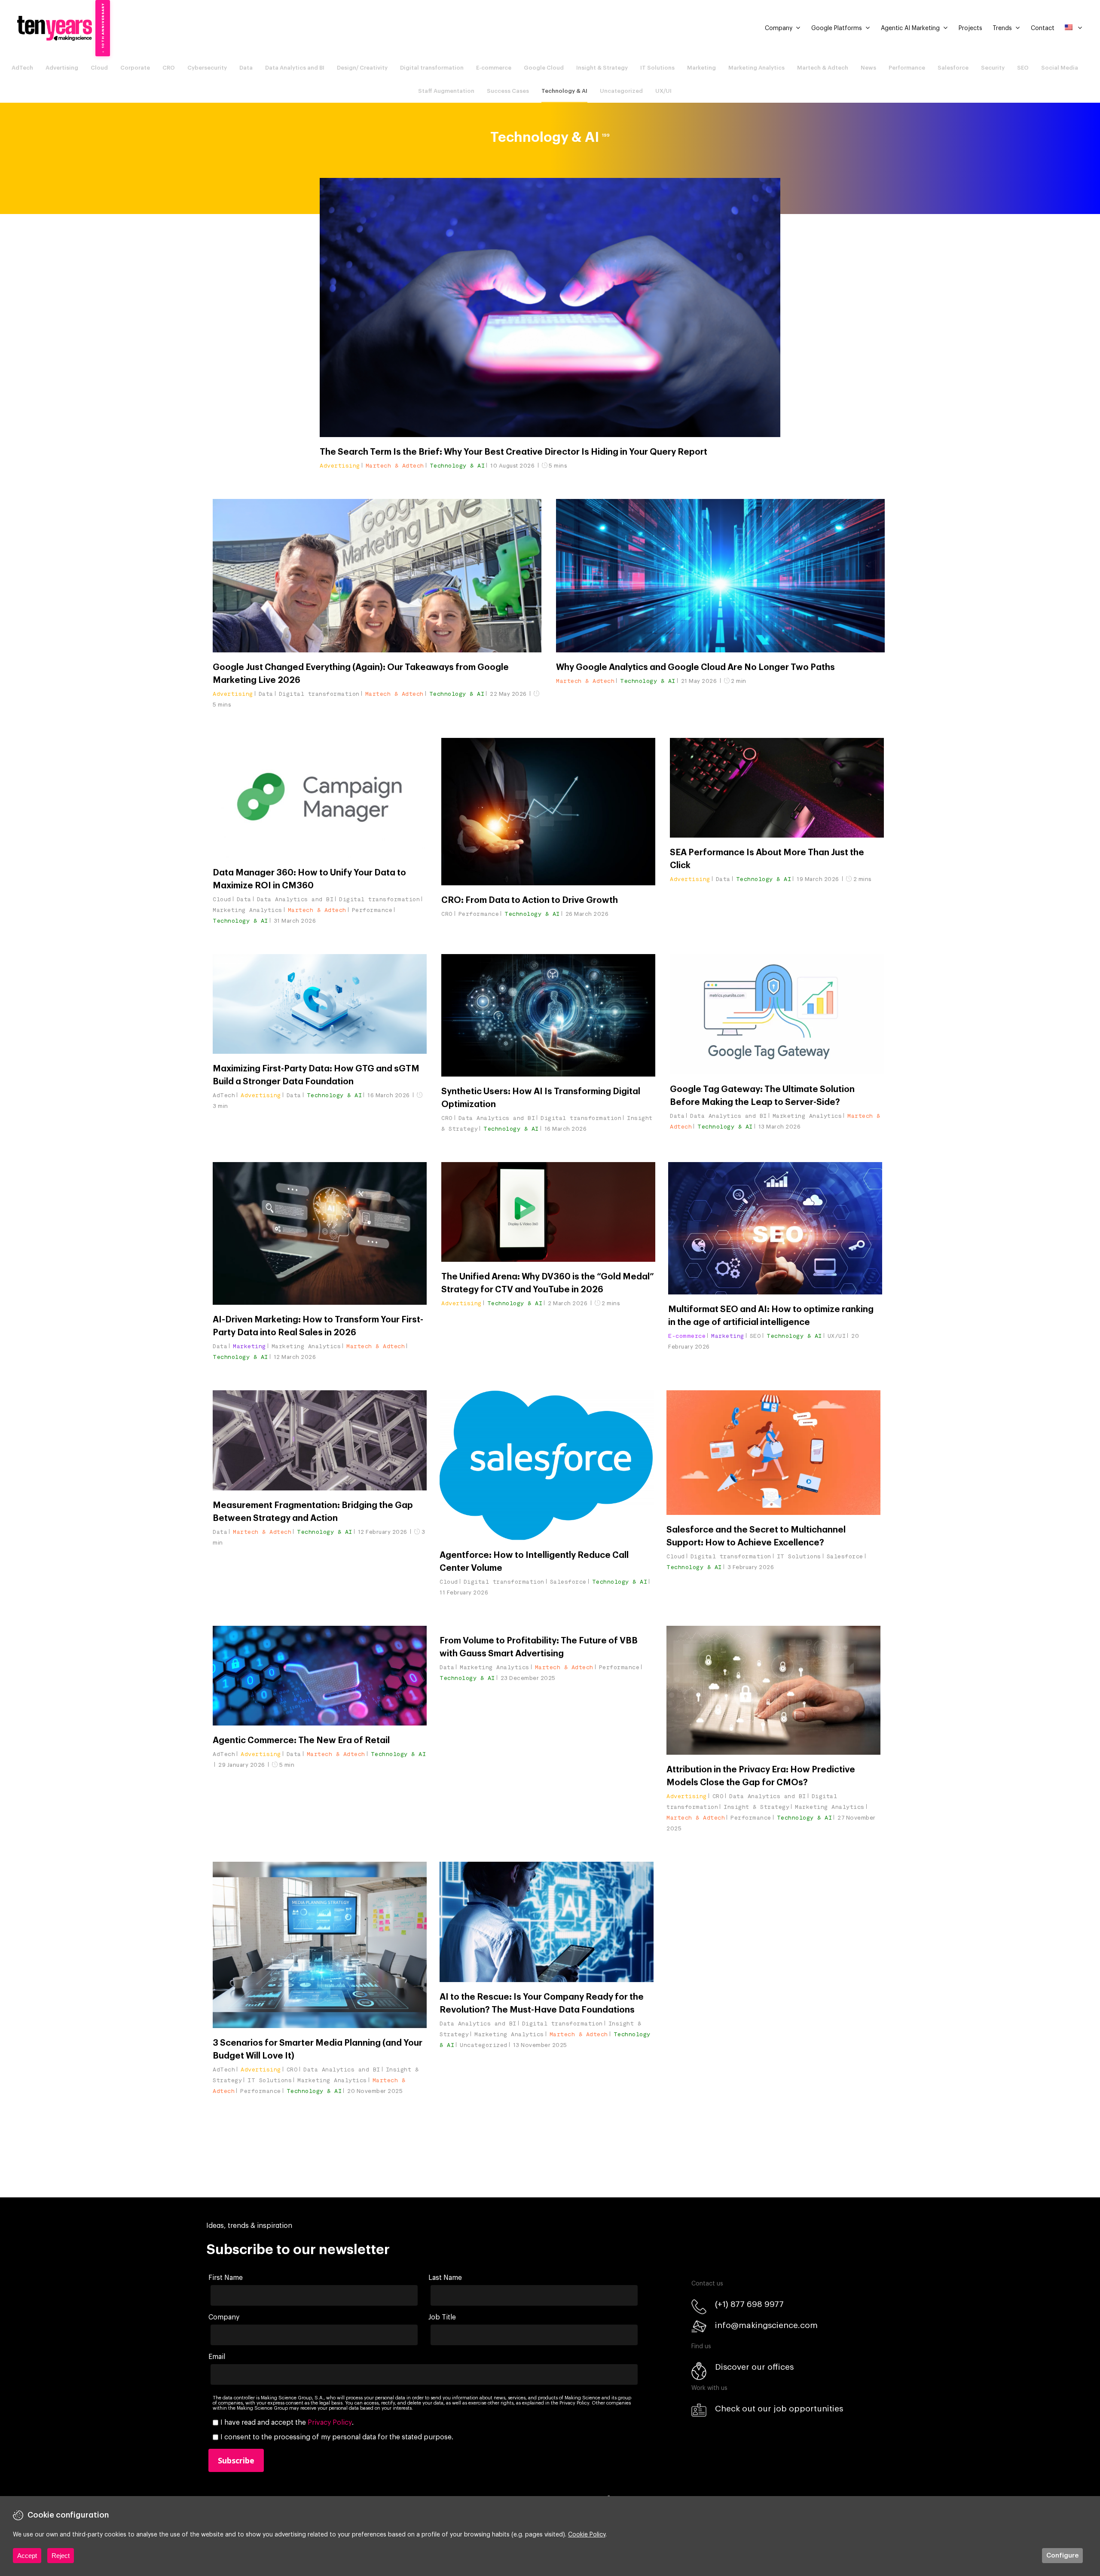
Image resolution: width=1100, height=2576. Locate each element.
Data (246, 68)
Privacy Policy (330, 2423)
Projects (970, 28)
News (868, 68)
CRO (169, 68)
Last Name (445, 2278)
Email (217, 2357)
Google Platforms (837, 28)
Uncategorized (621, 91)
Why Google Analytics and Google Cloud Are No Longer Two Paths (695, 667)
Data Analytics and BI (295, 68)
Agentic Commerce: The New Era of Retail (301, 1741)
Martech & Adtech (823, 68)
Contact (1043, 28)
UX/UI (663, 91)
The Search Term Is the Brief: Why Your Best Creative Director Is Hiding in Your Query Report (513, 452)
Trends (1002, 28)
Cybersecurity (207, 68)
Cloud (99, 68)
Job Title (442, 2317)
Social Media (1060, 68)
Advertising (62, 68)
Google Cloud (544, 68)
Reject (61, 2556)
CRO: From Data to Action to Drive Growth (530, 900)
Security (993, 68)
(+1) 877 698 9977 (749, 2304)
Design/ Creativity (362, 68)
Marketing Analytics (756, 68)
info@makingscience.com (766, 2325)
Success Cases (508, 91)
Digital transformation (432, 68)
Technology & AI (564, 91)
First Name (226, 2278)
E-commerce (494, 68)
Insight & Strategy (602, 68)
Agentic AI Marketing (910, 28)
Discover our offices (754, 2367)
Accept (27, 2556)
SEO (1023, 68)
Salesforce (953, 68)
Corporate (135, 68)
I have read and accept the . (287, 2423)
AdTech (22, 68)
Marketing (701, 68)
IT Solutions (657, 68)
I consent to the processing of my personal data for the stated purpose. (337, 2437)
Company (779, 28)
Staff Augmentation (446, 91)
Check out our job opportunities (779, 2409)
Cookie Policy (587, 2535)
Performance (907, 68)
